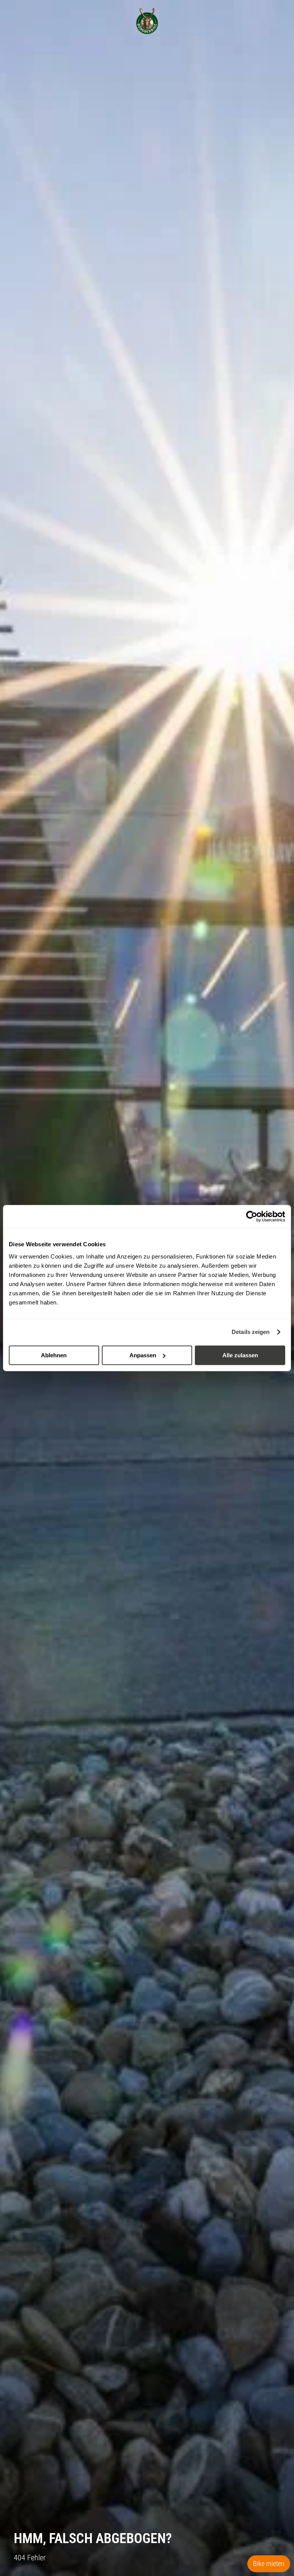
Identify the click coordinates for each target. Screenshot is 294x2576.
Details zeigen (251, 1332)
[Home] (147, 21)
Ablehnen (54, 1355)
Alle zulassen (240, 1355)
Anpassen (143, 1355)
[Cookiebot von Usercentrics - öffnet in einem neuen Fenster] (252, 1216)
